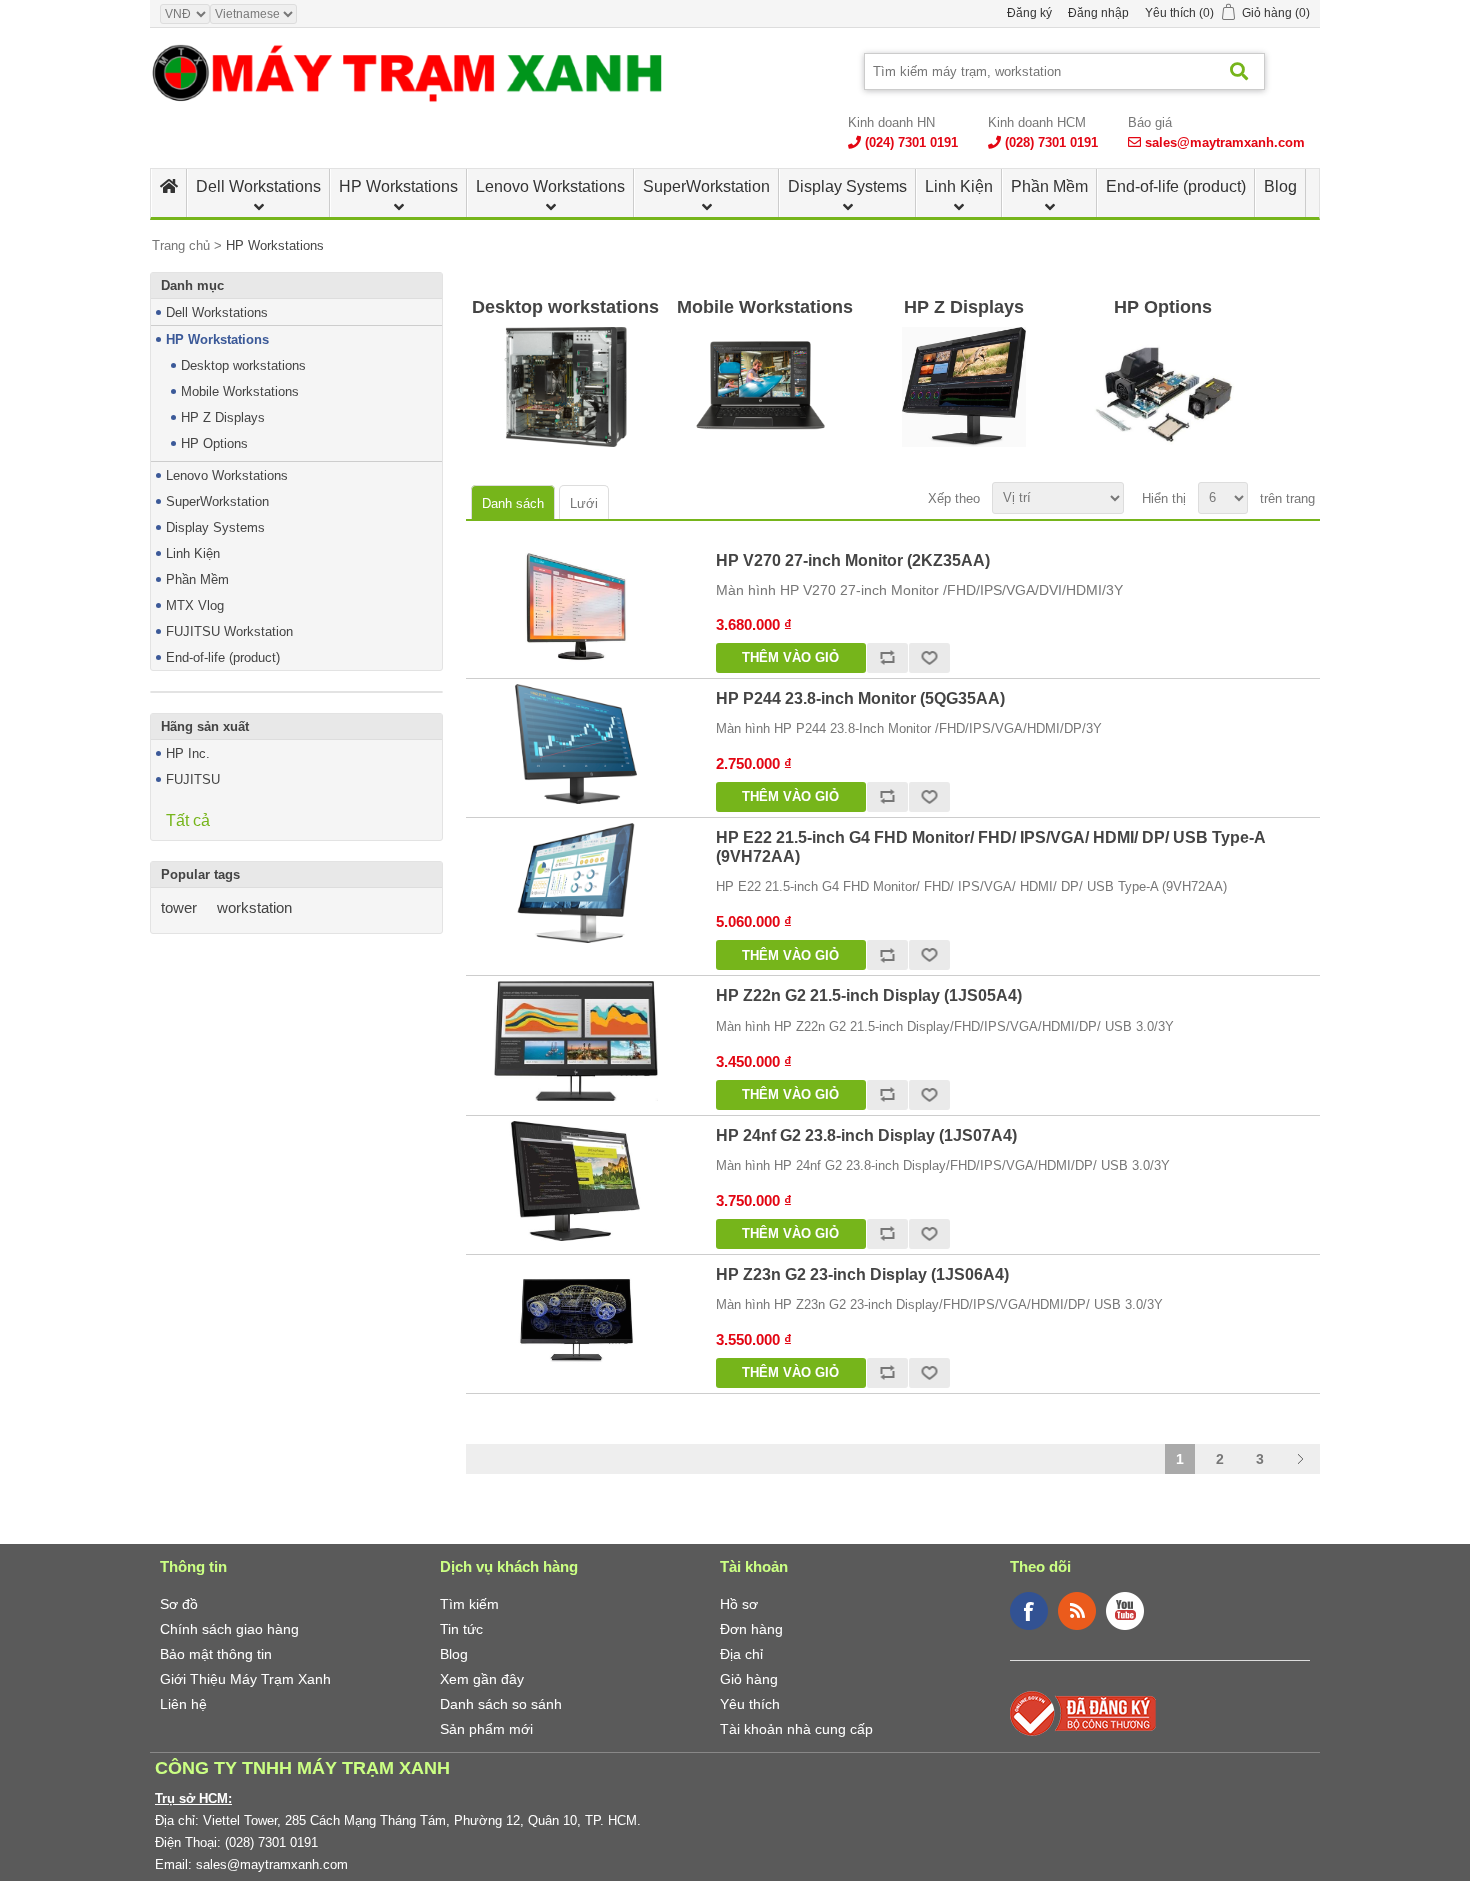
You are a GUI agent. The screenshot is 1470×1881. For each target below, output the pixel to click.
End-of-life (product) (1176, 186)
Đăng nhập (1098, 13)
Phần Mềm (1049, 186)
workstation (254, 907)
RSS (1077, 1611)
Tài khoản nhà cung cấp (796, 1729)
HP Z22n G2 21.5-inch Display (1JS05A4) (869, 995)
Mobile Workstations (240, 391)
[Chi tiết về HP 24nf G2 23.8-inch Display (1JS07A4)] (576, 1181)
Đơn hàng (751, 1629)
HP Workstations (398, 186)
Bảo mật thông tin (216, 1654)
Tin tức (461, 1629)
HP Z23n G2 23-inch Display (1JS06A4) (862, 1274)
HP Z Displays (223, 417)
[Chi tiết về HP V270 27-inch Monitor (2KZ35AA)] (576, 606)
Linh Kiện (959, 186)
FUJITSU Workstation (229, 631)
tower (179, 907)
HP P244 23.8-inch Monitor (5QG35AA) (860, 698)
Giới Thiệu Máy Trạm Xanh (245, 1679)
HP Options (214, 443)
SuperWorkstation (706, 186)
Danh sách (513, 503)
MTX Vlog (195, 605)
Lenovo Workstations (550, 186)
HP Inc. (188, 753)
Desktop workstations (243, 365)
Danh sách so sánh (501, 1704)
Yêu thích (750, 1704)
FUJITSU (193, 779)
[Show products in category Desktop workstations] (565, 387)
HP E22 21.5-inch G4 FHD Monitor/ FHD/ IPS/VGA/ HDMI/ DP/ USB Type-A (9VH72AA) (990, 847)
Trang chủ (181, 245)
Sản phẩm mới (486, 1729)
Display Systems (847, 186)
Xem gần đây (482, 1679)
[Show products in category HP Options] (1163, 387)
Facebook (1029, 1611)
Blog (1280, 186)
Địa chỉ (741, 1654)
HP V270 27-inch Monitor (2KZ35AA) (853, 560)
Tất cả (188, 820)
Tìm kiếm (469, 1604)
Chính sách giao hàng (229, 1629)
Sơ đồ (179, 1604)
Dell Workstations (258, 186)
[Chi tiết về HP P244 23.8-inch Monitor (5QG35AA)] (576, 744)
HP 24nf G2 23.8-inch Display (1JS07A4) (866, 1135)
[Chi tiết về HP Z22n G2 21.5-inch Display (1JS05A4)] (576, 1041)
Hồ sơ (739, 1604)
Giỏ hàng (749, 1679)
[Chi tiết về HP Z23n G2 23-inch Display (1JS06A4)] (576, 1320)
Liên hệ (183, 1704)
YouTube (1125, 1611)
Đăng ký (1029, 13)
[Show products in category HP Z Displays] (964, 387)
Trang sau (1300, 1459)
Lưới (584, 503)
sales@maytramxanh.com (1225, 142)
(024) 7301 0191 (911, 142)
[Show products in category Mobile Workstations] (764, 387)
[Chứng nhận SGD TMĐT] (1083, 1712)
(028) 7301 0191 (1051, 142)
